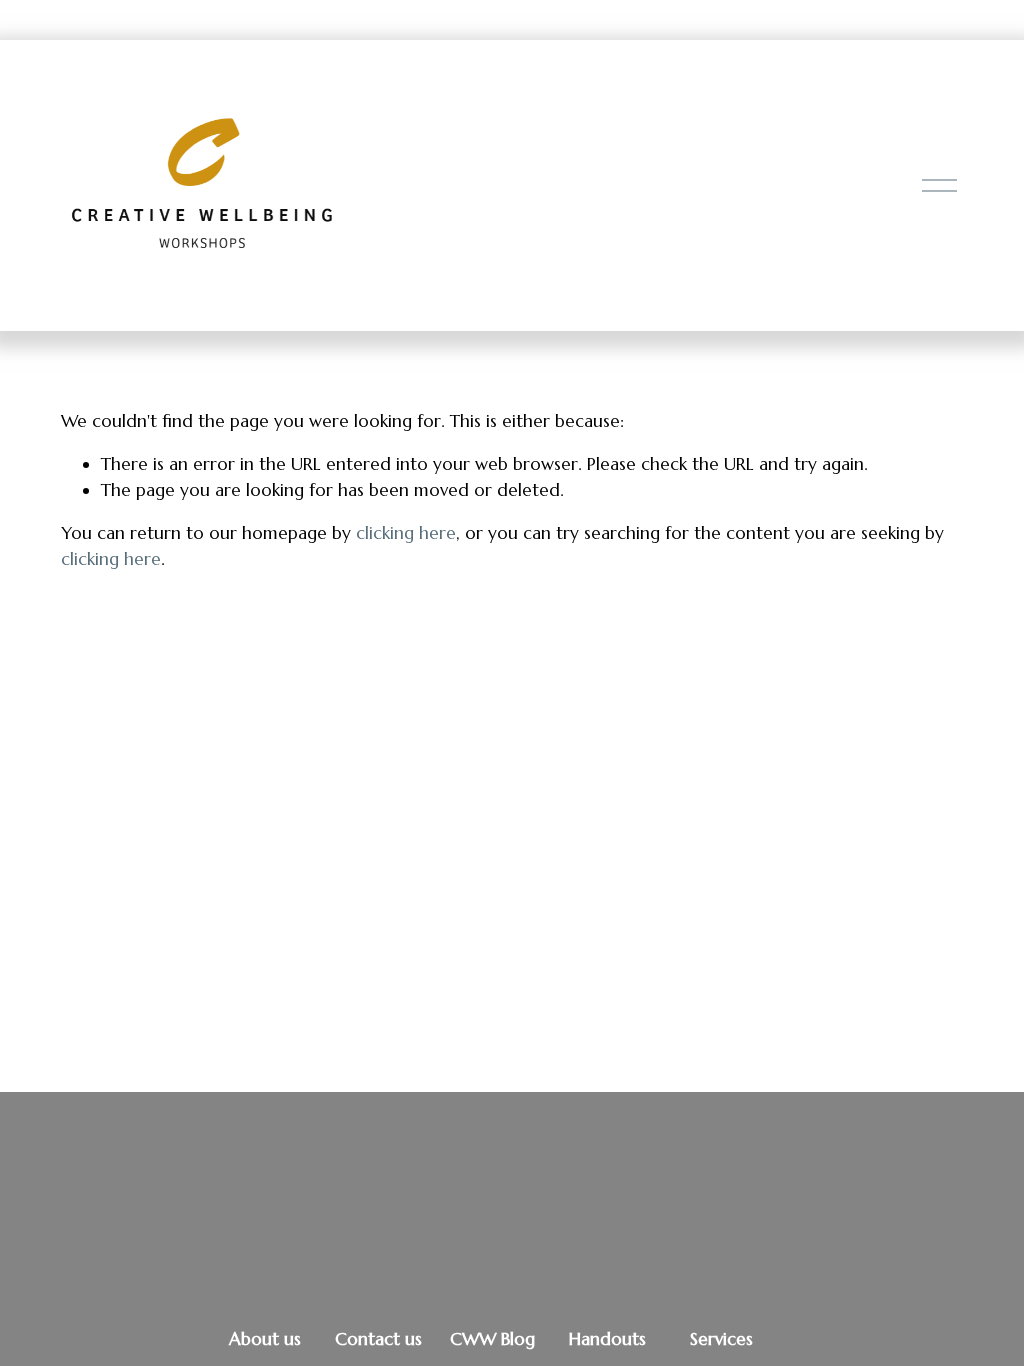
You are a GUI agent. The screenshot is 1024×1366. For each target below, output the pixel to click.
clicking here (406, 533)
